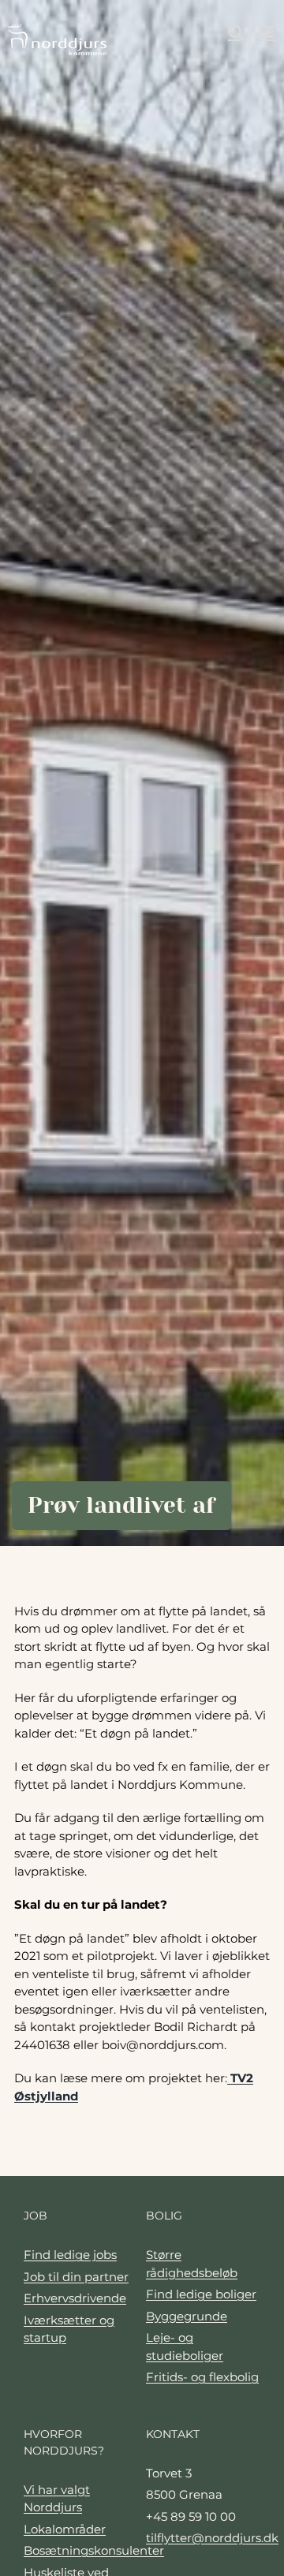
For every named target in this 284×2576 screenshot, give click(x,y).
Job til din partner (76, 2277)
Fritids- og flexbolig (202, 2377)
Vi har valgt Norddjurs (57, 2499)
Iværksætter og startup (69, 2329)
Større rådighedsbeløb (192, 2264)
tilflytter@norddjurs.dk (203, 2538)
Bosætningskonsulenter (81, 2550)
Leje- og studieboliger (185, 2346)
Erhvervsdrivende (75, 2298)
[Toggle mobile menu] (268, 32)
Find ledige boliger (201, 2294)
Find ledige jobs (70, 2255)
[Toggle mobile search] (236, 32)
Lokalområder (65, 2529)
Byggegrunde (187, 2316)
